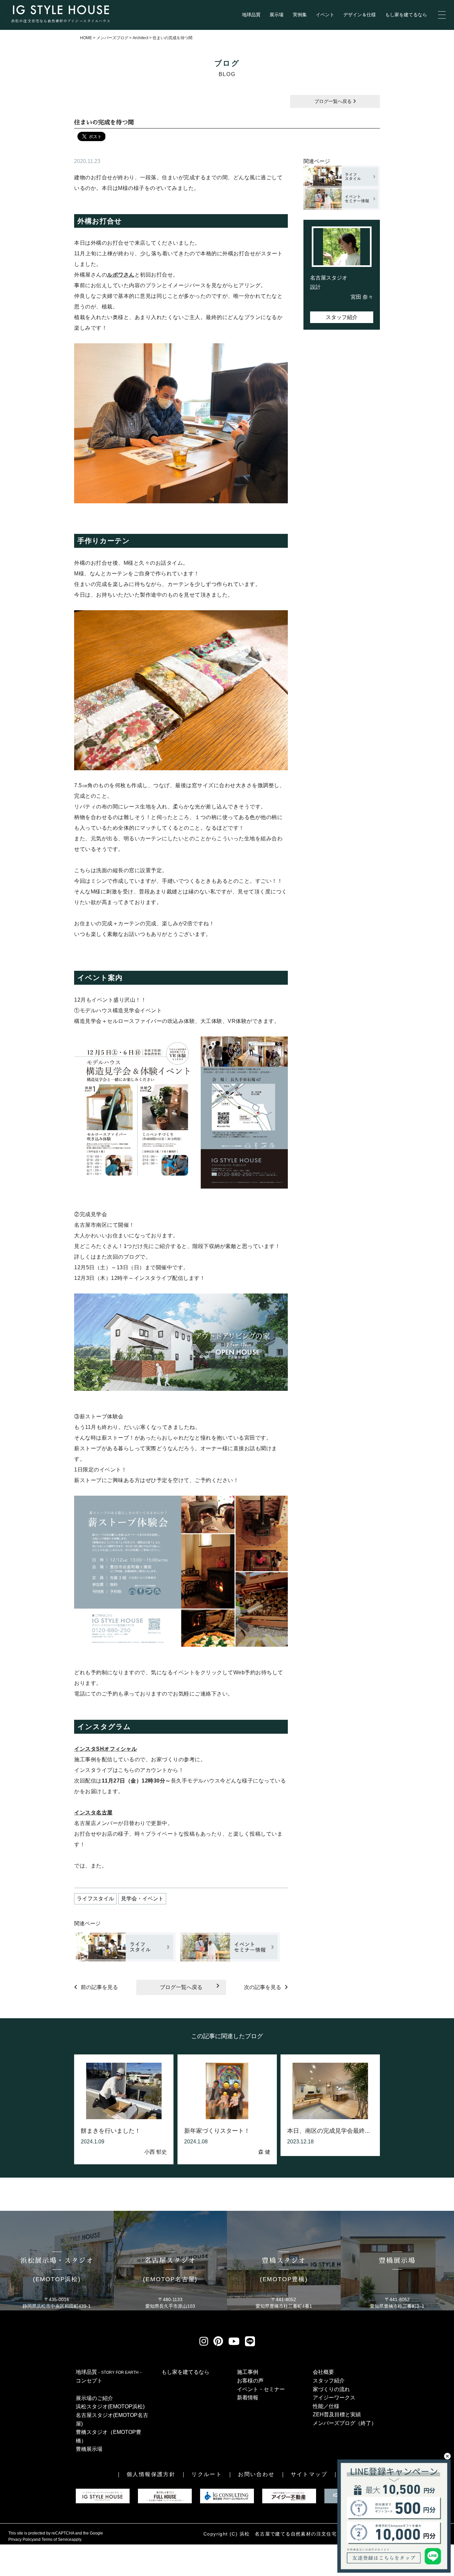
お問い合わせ (256, 2474)
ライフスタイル (95, 1899)
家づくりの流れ (331, 2389)
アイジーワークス (334, 2398)
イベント (325, 15)
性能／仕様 (326, 2406)
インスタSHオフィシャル (106, 1749)
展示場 (277, 15)
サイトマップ (309, 2474)
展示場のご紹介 (94, 2398)
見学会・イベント (142, 1899)
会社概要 (323, 2372)
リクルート (207, 2474)
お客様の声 (250, 2381)
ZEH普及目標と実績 (337, 2414)
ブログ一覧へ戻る (334, 101)
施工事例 (248, 2372)
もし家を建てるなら (406, 15)
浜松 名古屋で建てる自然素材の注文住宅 (288, 2534)
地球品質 (251, 15)
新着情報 (248, 2398)
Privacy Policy (21, 2539)
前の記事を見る (99, 1987)
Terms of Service (57, 2539)
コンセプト (89, 2381)
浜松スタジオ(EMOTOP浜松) (110, 2407)
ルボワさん (121, 275)
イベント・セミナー (261, 2389)
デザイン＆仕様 (360, 15)
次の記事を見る (263, 1987)
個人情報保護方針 (151, 2474)
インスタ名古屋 (93, 1813)
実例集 (300, 15)
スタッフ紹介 (342, 317)
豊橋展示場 (89, 2449)
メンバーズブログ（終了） (345, 2423)
